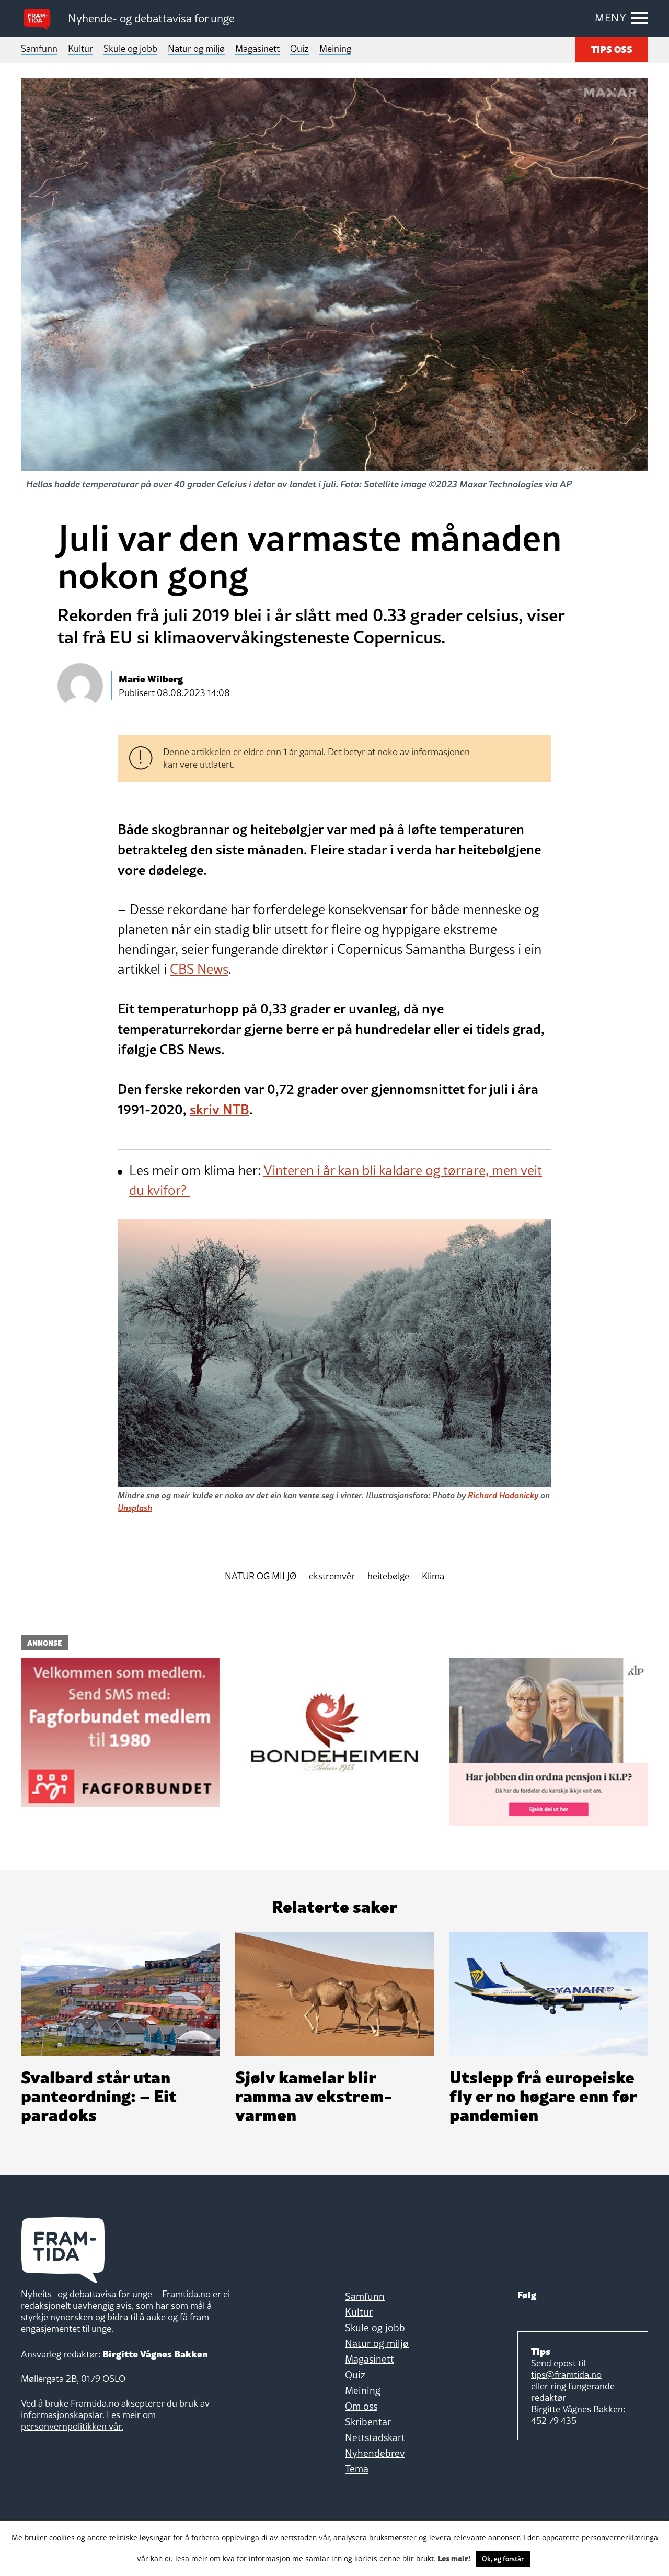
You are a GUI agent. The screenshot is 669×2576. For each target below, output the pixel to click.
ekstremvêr (332, 1576)
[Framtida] (41, 19)
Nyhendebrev (375, 2453)
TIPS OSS (612, 48)
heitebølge (388, 1576)
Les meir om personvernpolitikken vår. (88, 2420)
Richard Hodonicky (503, 1495)
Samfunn (39, 48)
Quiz (299, 48)
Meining (335, 48)
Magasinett (257, 48)
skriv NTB (220, 1109)
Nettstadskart (375, 2437)
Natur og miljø (196, 48)
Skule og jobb (130, 48)
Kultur (80, 48)
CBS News (199, 969)
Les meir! (454, 2558)
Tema (357, 2469)
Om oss (361, 2406)
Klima (433, 1576)
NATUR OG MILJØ (261, 1576)
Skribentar (368, 2422)
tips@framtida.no (566, 2374)
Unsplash (135, 1507)
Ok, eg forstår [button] (503, 2559)
